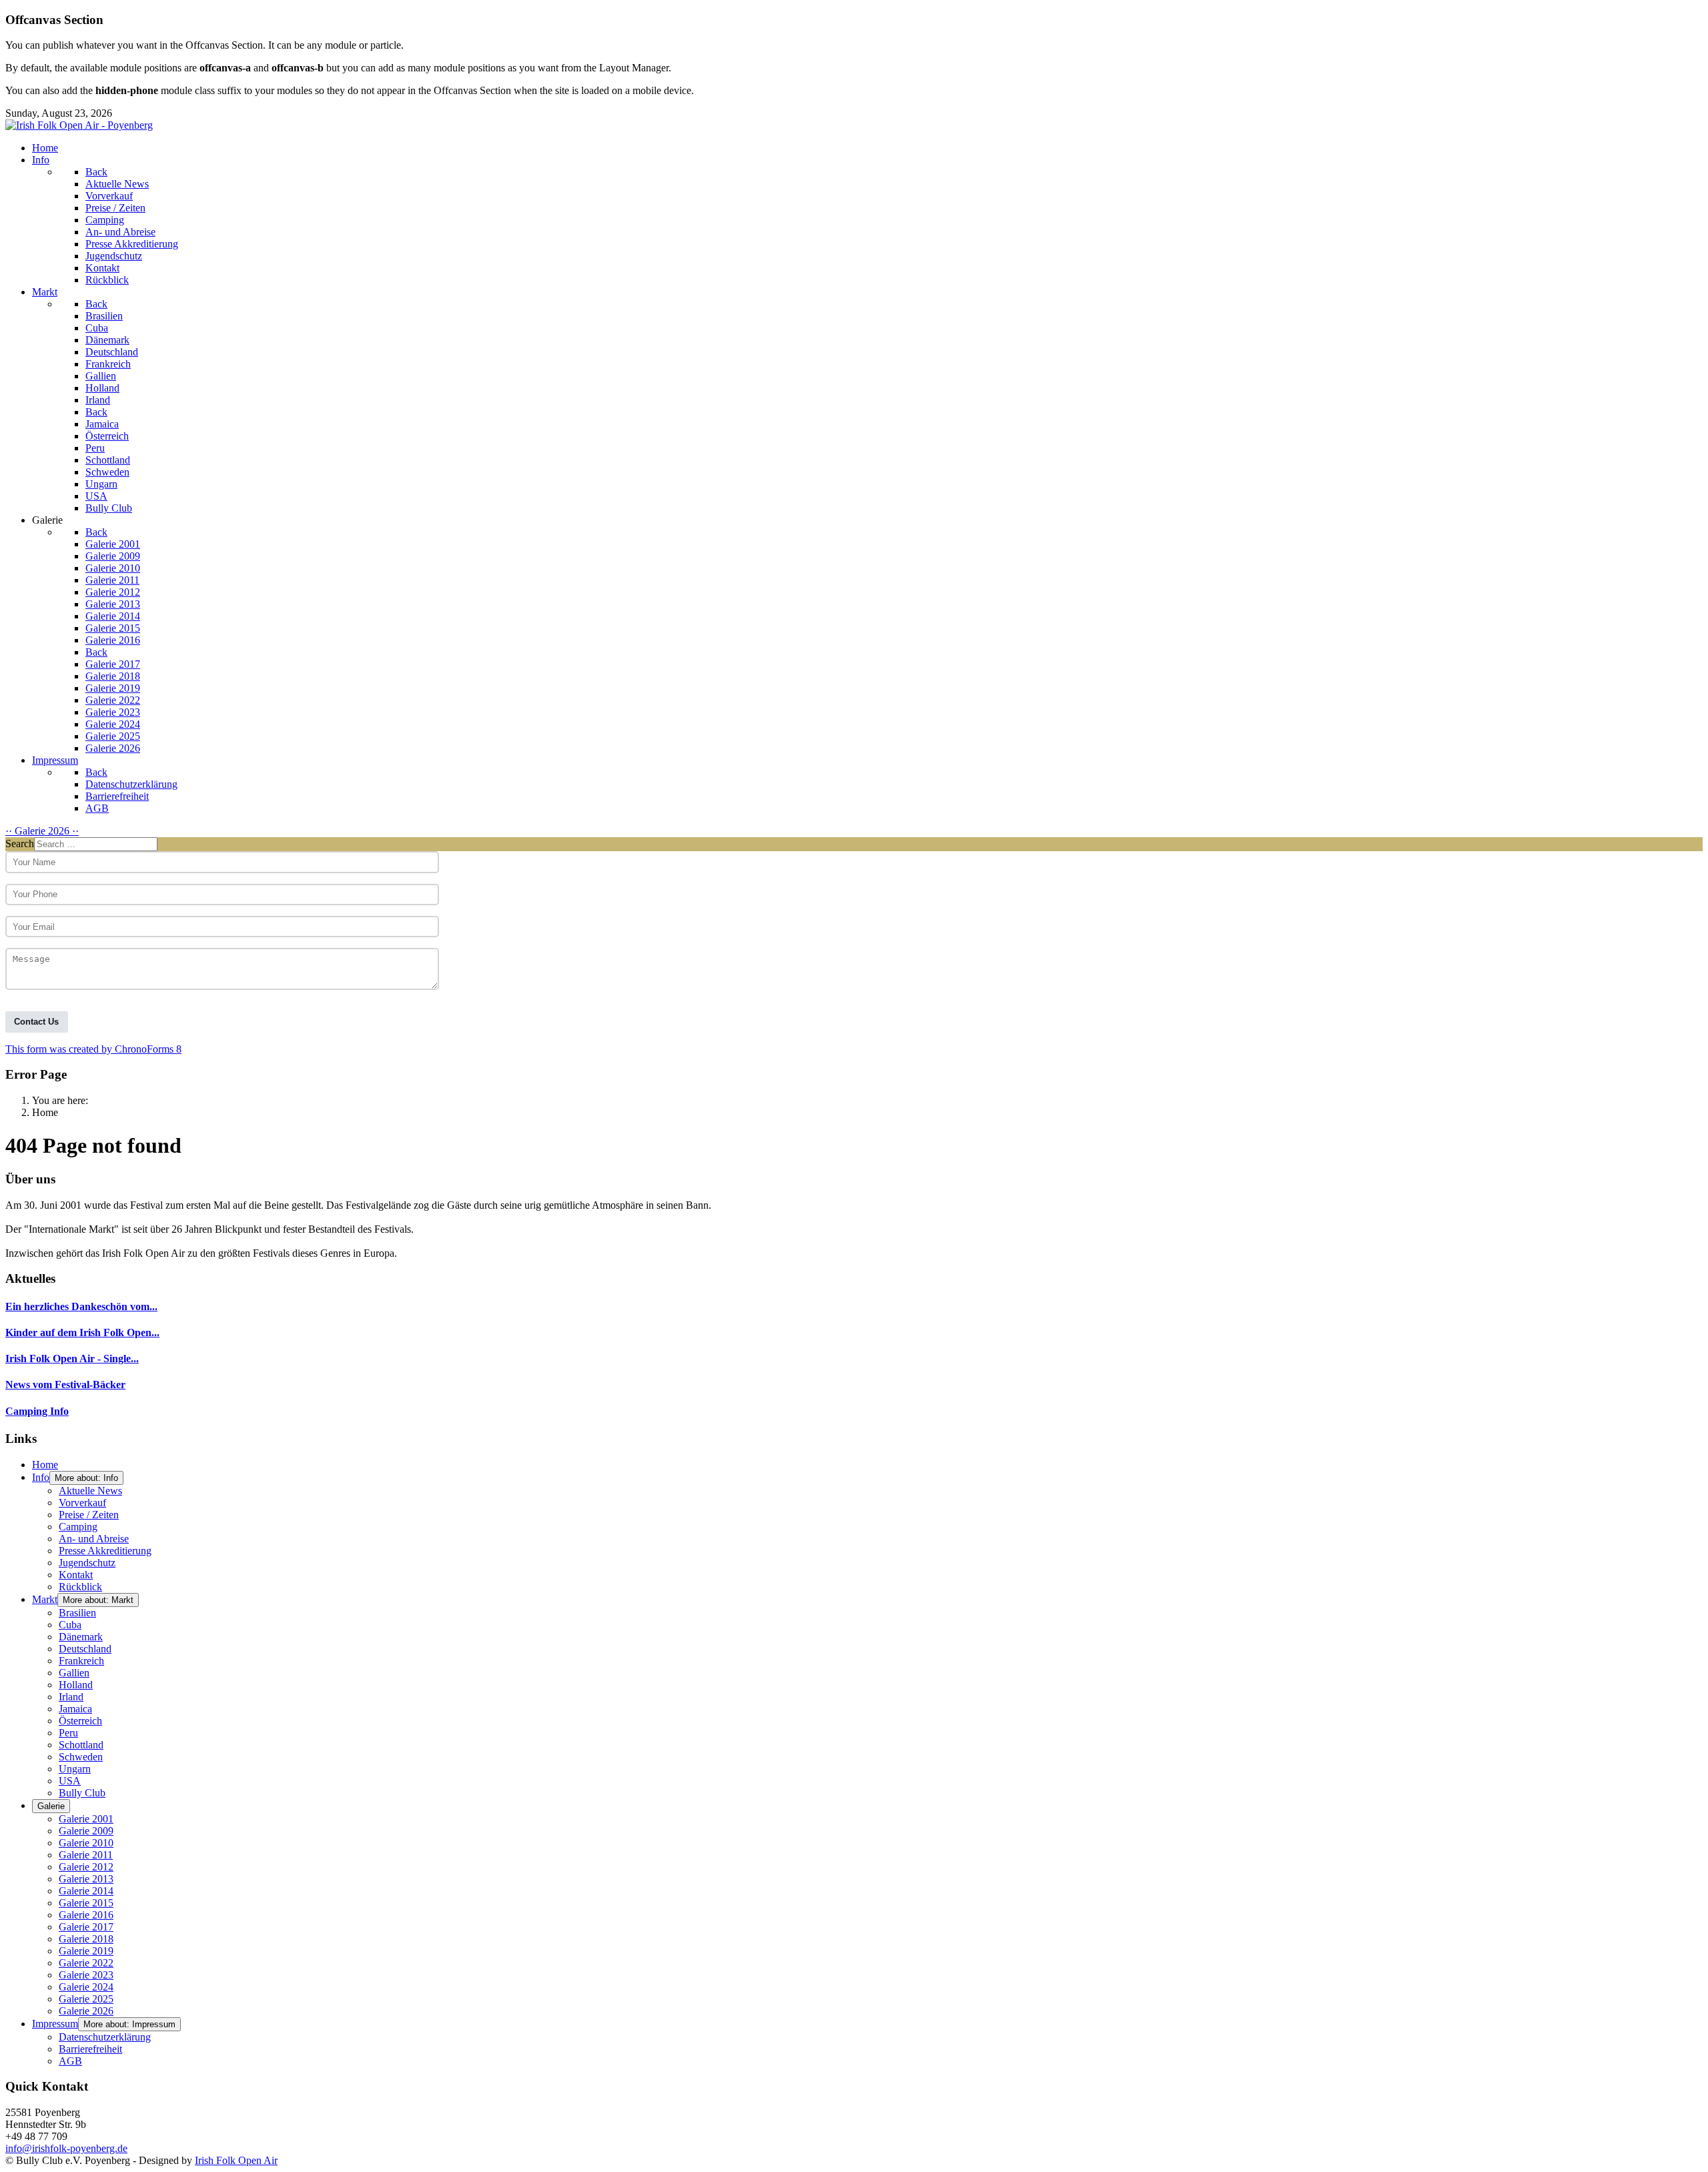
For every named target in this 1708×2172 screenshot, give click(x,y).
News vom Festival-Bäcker (65, 1385)
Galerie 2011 (86, 1855)
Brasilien (77, 1613)
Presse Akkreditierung (105, 1551)
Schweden (81, 1757)
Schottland (81, 1745)
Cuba (70, 1625)
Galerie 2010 (86, 1843)
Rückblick (80, 1587)
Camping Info (37, 1411)
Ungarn (75, 1769)
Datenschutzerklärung (105, 2037)
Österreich (80, 1721)
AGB (70, 2061)
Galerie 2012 (86, 1867)
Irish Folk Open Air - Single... (72, 1359)
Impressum (55, 2024)
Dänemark (81, 1637)
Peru (68, 1733)
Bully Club (82, 1793)
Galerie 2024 (86, 1987)
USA (70, 1781)
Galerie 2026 (86, 2011)
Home (45, 1465)
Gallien (74, 1673)
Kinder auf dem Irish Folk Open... (82, 1332)
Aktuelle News (90, 1491)
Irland (71, 1697)
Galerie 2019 (86, 1951)
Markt (45, 1599)
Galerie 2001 (86, 1819)
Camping (78, 1527)
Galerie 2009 (86, 1831)
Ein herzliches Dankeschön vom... (81, 1306)
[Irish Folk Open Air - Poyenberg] (79, 125)
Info (41, 1477)
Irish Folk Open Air (236, 2160)
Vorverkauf (82, 1503)
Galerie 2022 (86, 1963)
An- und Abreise (94, 1539)
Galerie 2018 (86, 1939)
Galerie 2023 (86, 1975)
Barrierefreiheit (90, 2049)
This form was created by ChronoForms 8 (93, 1049)
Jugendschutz (87, 1563)
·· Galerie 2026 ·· (42, 831)
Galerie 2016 (86, 1915)
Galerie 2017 (86, 1927)
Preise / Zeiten (89, 1515)
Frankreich (81, 1661)
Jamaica (75, 1709)
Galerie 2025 (86, 1999)
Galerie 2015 (86, 1903)
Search (20, 844)
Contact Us (36, 1022)
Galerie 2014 (86, 1891)
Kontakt (76, 1575)
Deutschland (85, 1649)
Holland (76, 1685)
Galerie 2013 (86, 1879)
